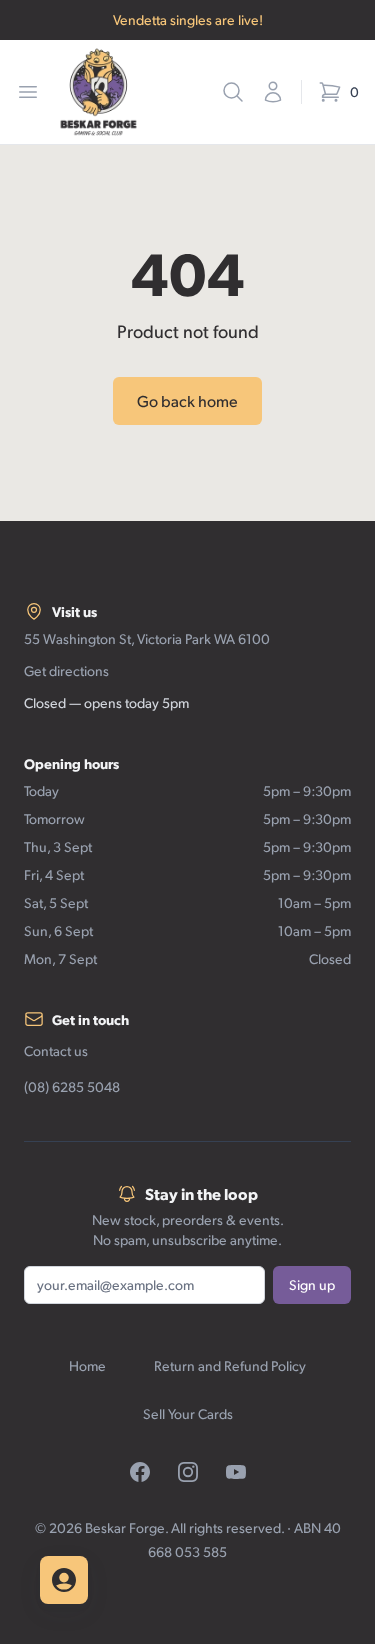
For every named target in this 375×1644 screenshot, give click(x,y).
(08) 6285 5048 (72, 1086)
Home (87, 1365)
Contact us (56, 1050)
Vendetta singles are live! (188, 19)
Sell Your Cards (188, 1413)
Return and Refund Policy (230, 1365)
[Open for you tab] (64, 1580)
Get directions (66, 670)
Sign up (312, 1284)
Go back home (187, 400)
